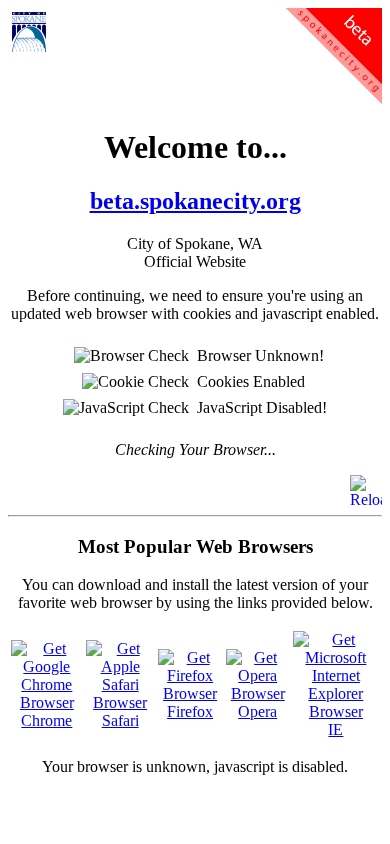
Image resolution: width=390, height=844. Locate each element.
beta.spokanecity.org (195, 201)
